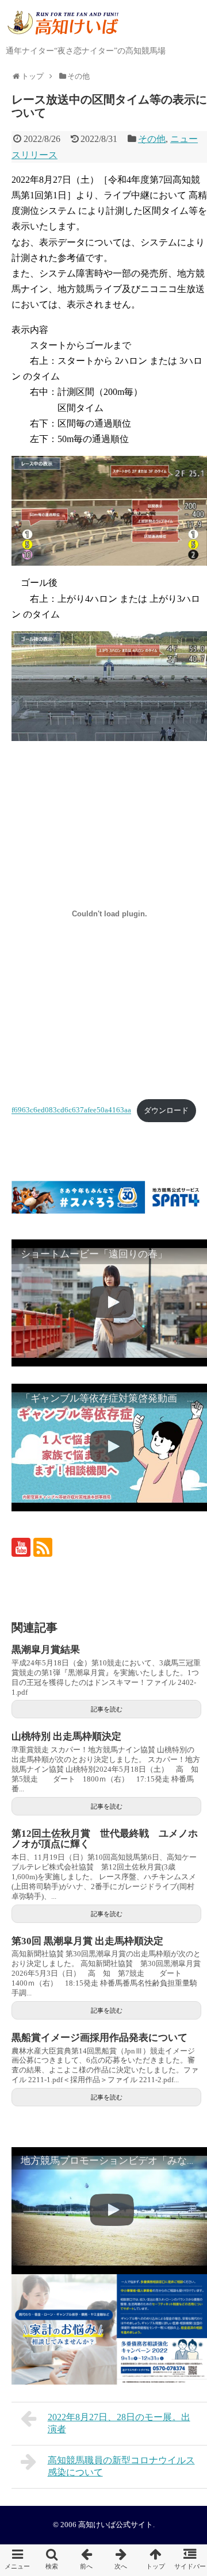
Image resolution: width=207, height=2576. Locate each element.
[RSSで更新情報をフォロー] (43, 1547)
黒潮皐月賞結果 (46, 1650)
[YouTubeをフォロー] (21, 1547)
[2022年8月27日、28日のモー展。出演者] (86, 2560)
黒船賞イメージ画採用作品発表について (99, 2038)
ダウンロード (166, 1111)
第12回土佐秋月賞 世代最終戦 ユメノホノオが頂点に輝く (105, 1839)
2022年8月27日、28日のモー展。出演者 (119, 2423)
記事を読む (107, 1709)
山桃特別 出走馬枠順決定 (66, 1736)
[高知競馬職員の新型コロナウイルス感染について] (121, 2560)
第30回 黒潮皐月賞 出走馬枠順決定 (87, 1941)
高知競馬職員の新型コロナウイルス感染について (121, 2466)
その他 (152, 139)
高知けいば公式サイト (116, 2525)
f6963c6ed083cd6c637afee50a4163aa (71, 1111)
